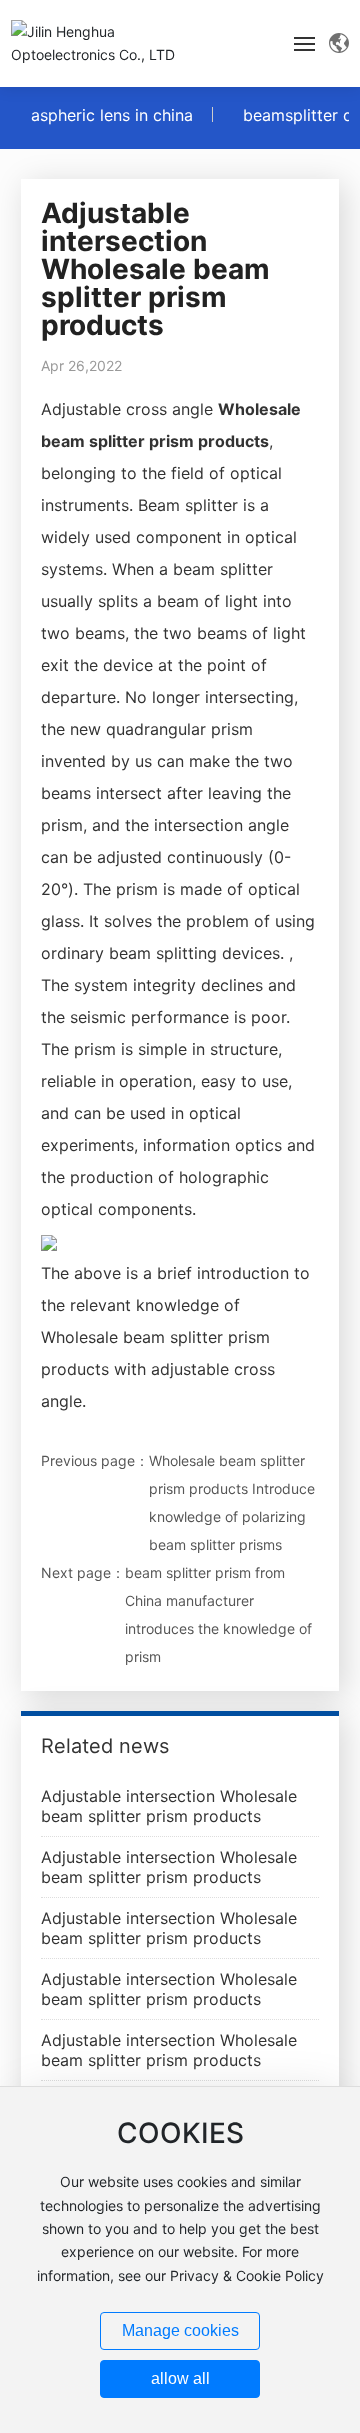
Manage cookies (180, 2330)
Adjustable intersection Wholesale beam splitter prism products (169, 1806)
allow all (180, 2378)
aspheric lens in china (112, 115)
